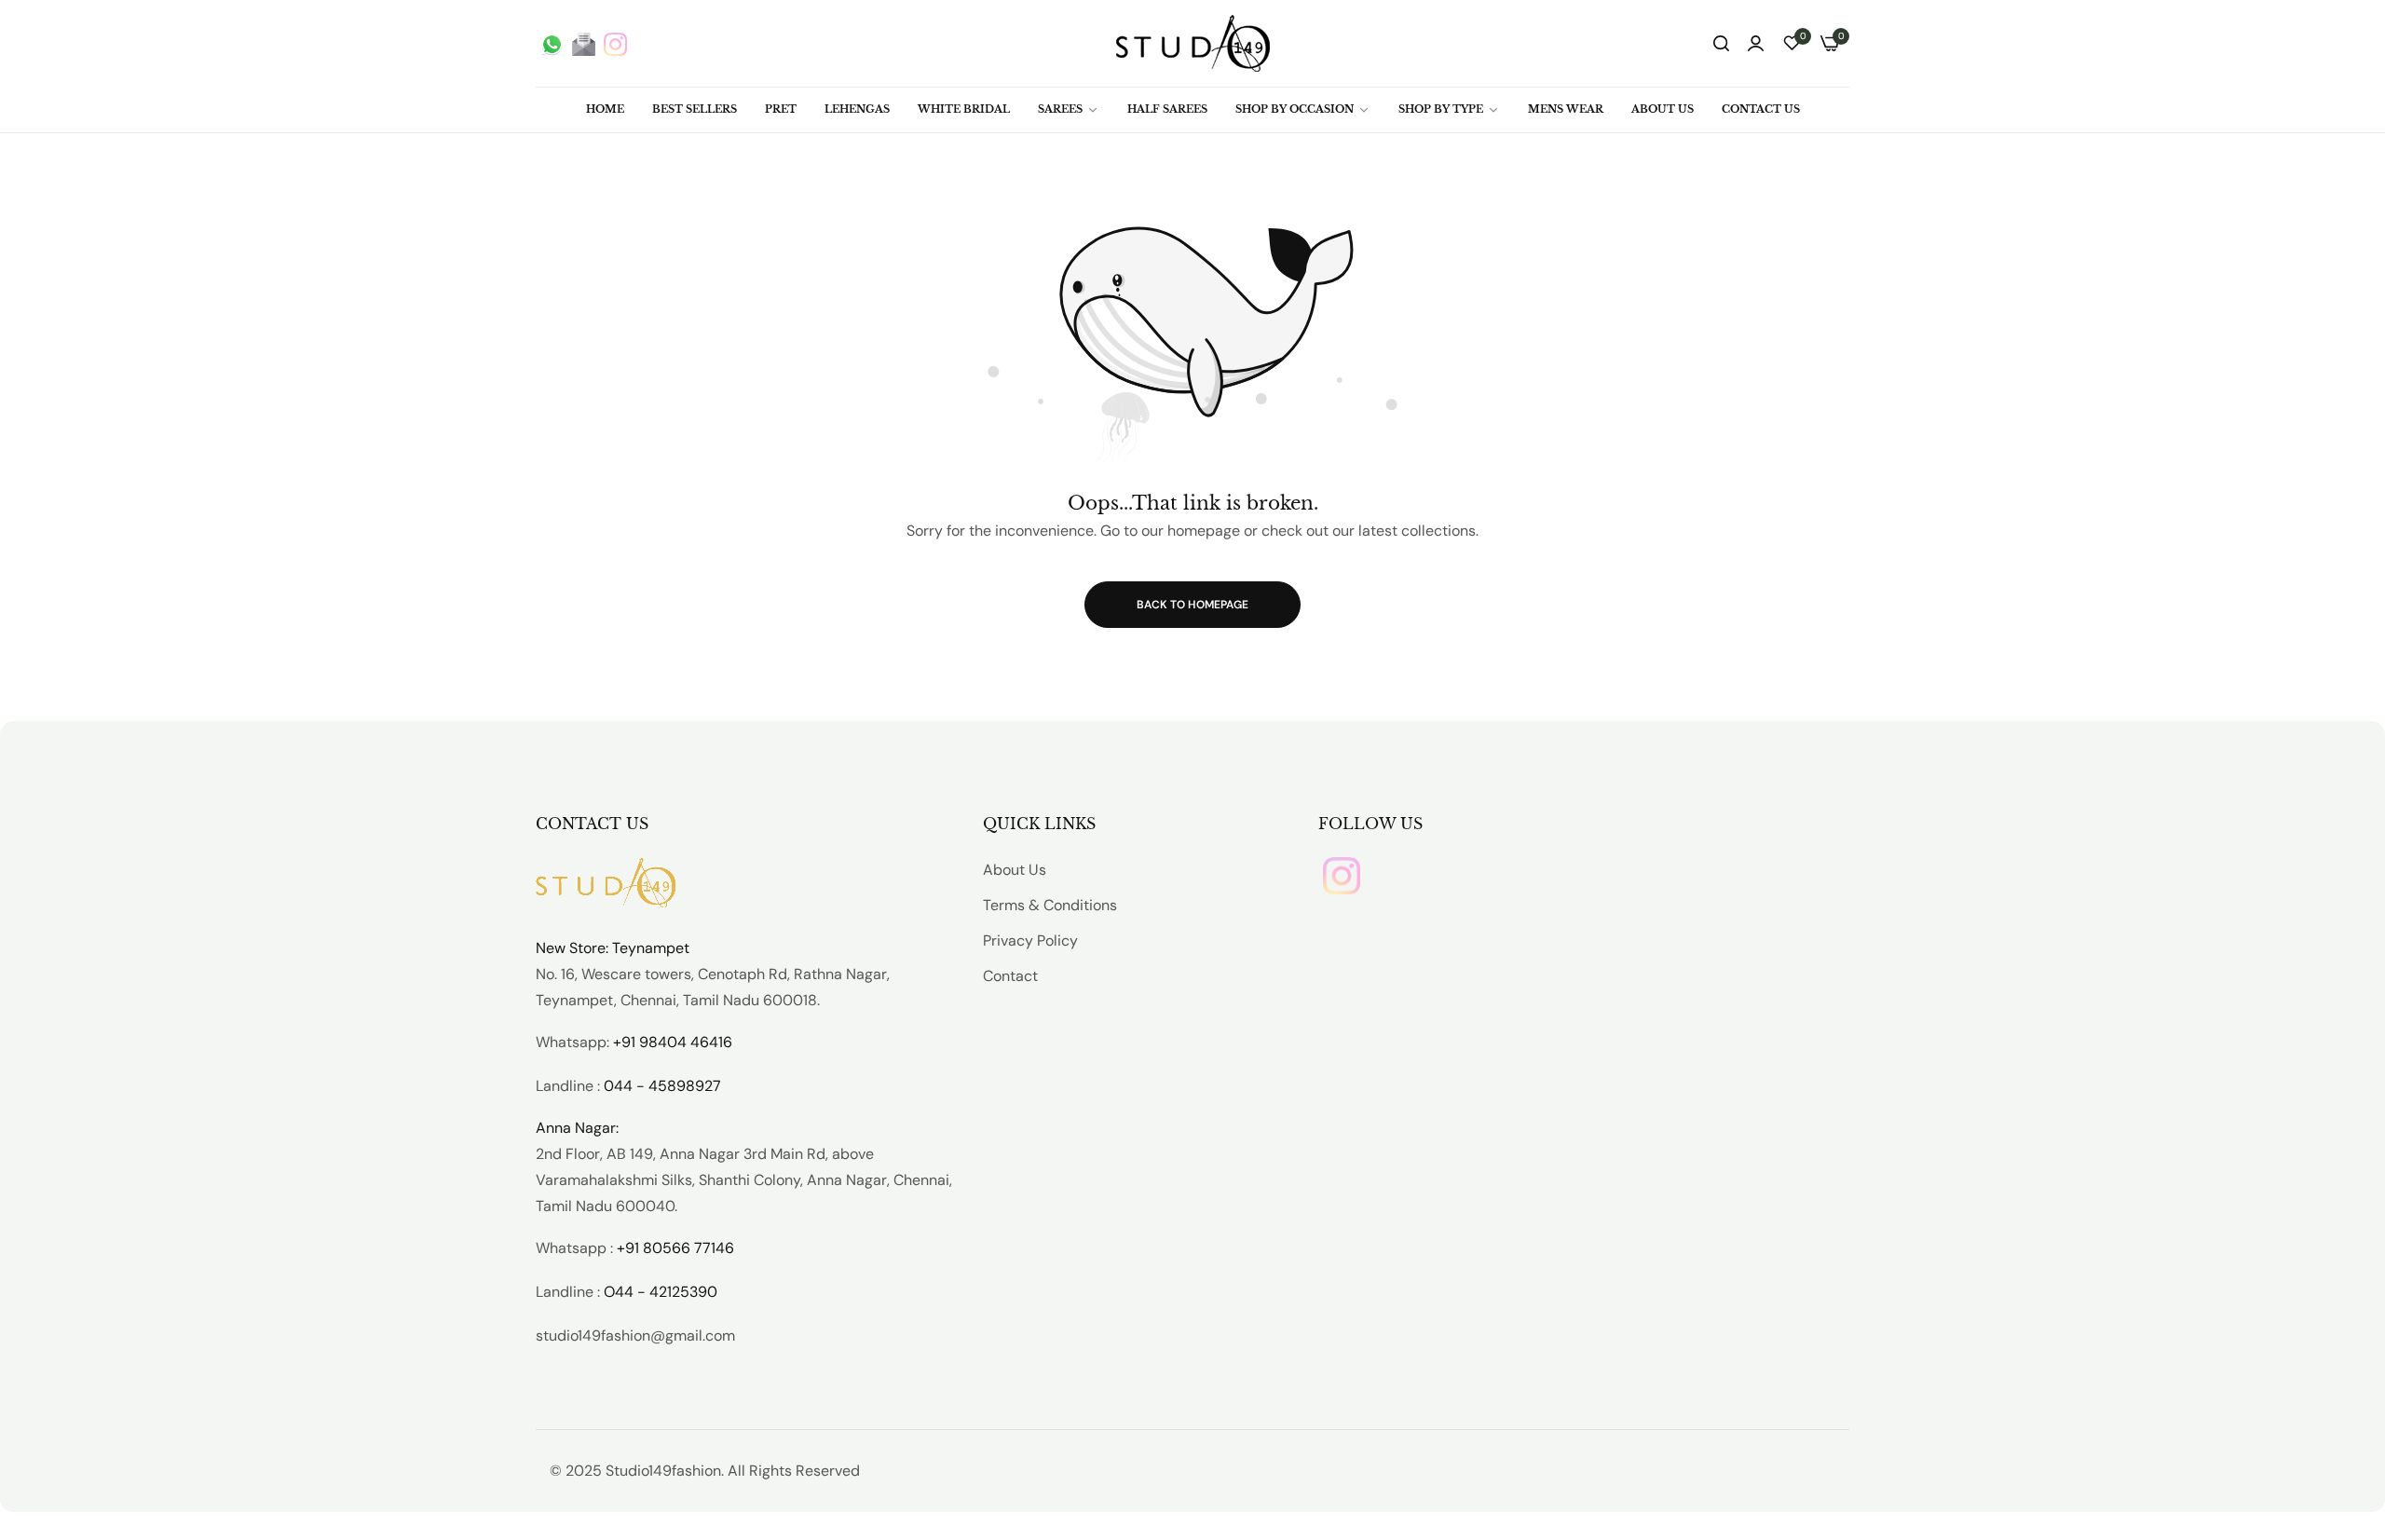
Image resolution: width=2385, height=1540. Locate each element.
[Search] (1721, 44)
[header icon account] (1756, 44)
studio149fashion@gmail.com (635, 1336)
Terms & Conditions (1050, 905)
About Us (1015, 870)
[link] (1069, 109)
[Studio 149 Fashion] (1193, 43)
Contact (1010, 976)
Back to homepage (1192, 605)
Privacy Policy (1030, 940)
